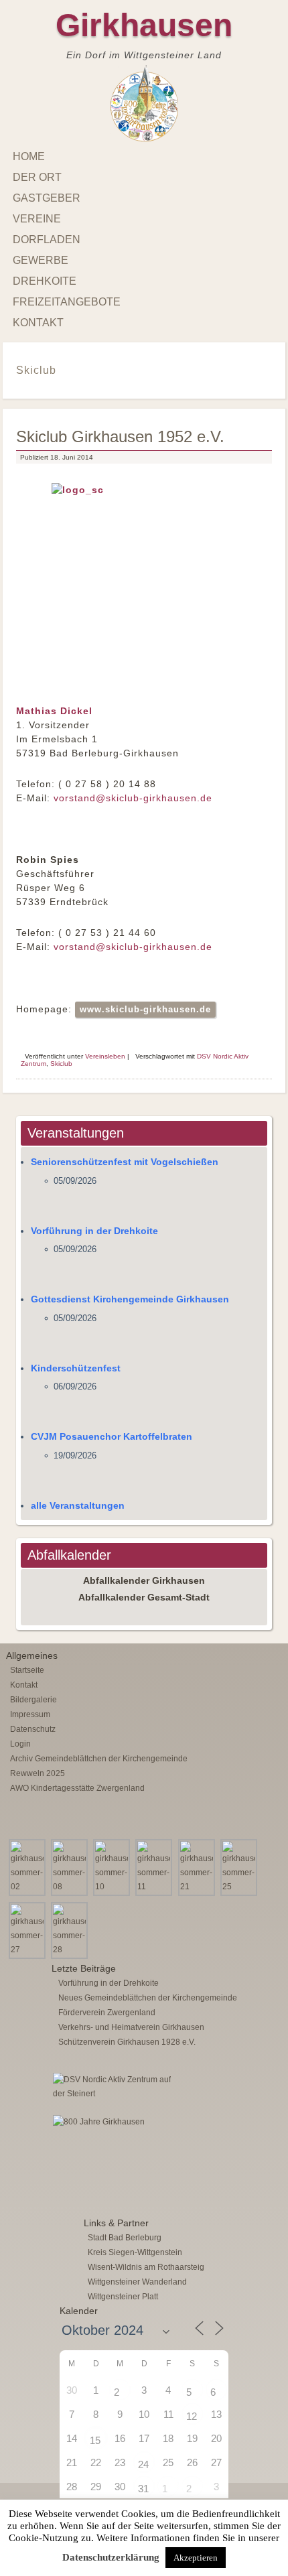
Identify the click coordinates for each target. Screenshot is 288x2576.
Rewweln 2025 (38, 1773)
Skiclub (61, 1064)
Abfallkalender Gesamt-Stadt (144, 1597)
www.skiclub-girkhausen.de (145, 1009)
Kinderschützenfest (76, 1368)
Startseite (27, 1670)
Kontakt (38, 323)
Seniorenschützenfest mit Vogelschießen (125, 1162)
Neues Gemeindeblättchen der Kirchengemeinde (148, 1998)
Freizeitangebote (67, 302)
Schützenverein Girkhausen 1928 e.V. (127, 2042)
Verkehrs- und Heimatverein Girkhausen (131, 2027)
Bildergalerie (33, 1700)
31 (143, 2489)
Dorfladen (47, 240)
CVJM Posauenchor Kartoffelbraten (112, 1436)
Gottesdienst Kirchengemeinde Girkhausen (130, 1299)
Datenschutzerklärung (111, 2557)
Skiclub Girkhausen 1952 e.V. (120, 436)
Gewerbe (41, 260)
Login (20, 1744)
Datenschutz (33, 1729)
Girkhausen (144, 25)
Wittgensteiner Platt (123, 2297)
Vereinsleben (105, 1056)
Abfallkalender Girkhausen (144, 1580)
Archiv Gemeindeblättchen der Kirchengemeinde (99, 1759)
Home (29, 156)
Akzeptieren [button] (196, 2558)
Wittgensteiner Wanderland (137, 2282)
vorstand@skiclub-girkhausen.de (133, 798)
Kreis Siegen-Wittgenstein (135, 2252)
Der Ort (37, 177)
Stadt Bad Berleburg (125, 2238)
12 (192, 2416)
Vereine (37, 219)
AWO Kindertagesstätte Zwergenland (77, 1788)
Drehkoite (45, 281)
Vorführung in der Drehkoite (94, 1231)
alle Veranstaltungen (78, 1505)
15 (95, 2440)
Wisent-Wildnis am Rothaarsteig (146, 2267)
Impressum (30, 1714)
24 (143, 2464)
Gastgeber (47, 198)
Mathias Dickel (54, 711)
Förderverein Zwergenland (107, 2013)
